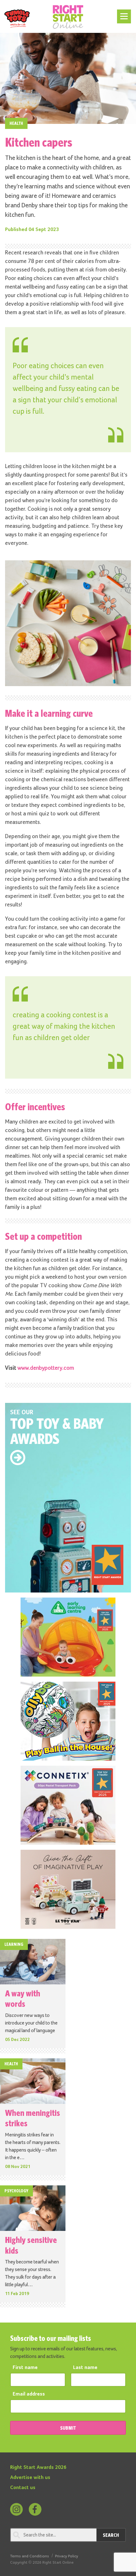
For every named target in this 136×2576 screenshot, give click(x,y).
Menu (123, 13)
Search (111, 2535)
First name (25, 2368)
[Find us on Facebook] (35, 2509)
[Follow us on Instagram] (16, 2509)
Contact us (23, 2488)
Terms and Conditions (30, 2556)
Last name (85, 2368)
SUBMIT (68, 2428)
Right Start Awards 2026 (38, 2468)
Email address (29, 2394)
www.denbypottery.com (46, 1368)
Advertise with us (30, 2478)
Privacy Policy (67, 2556)
